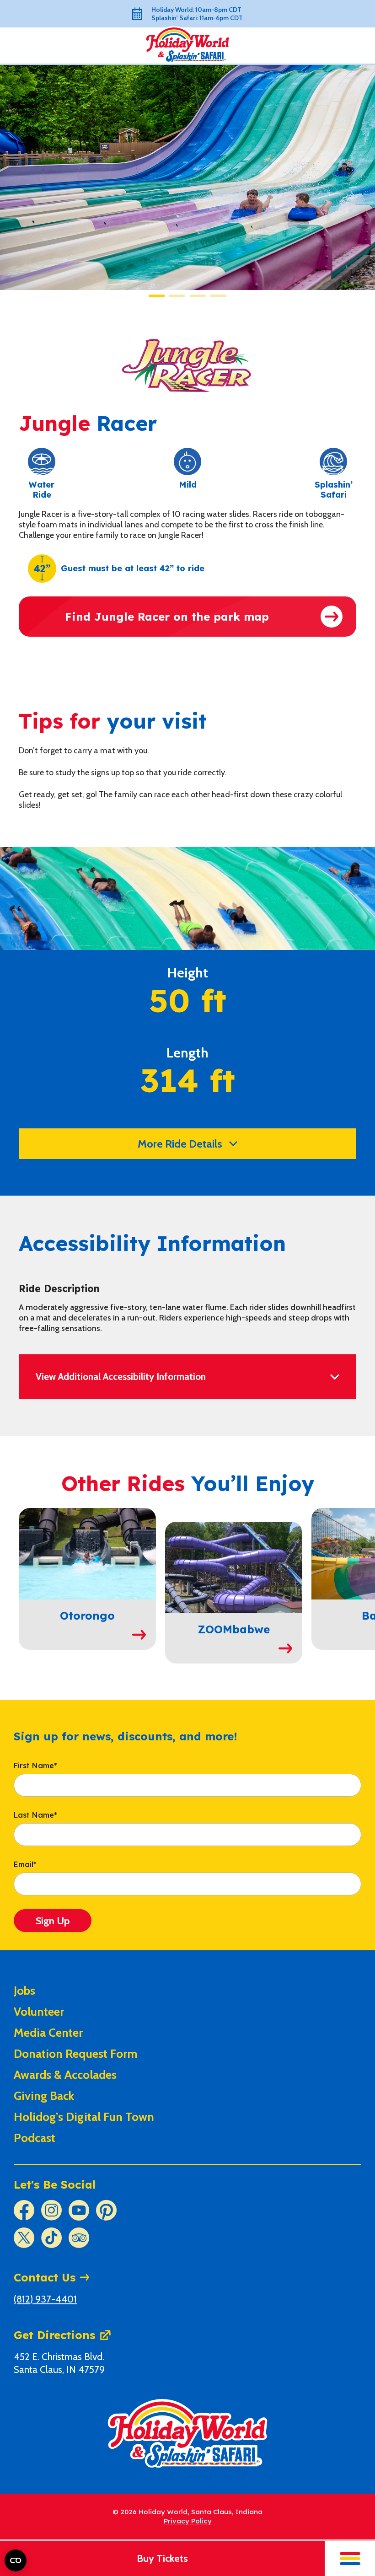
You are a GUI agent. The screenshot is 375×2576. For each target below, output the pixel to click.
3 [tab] (198, 296)
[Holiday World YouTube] (79, 2210)
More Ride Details (180, 1144)
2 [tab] (177, 296)
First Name (35, 1766)
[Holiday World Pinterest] (106, 2210)
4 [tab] (218, 296)
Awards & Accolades (65, 2075)
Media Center (48, 2033)
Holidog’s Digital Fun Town (84, 2117)
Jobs (24, 1991)
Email (25, 1865)
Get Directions (54, 2335)
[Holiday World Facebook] (24, 2210)
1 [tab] (157, 296)
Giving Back (44, 2096)
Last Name (35, 1815)
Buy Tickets (162, 2558)
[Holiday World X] (24, 2238)
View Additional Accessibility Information (121, 1377)
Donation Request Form (76, 2054)
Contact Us (45, 2277)
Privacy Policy (188, 2521)
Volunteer (39, 2012)
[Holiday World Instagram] (51, 2210)
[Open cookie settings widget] (16, 2560)
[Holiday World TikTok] (51, 2238)
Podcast (35, 2138)
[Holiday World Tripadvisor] (79, 2238)
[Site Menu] (350, 2558)
